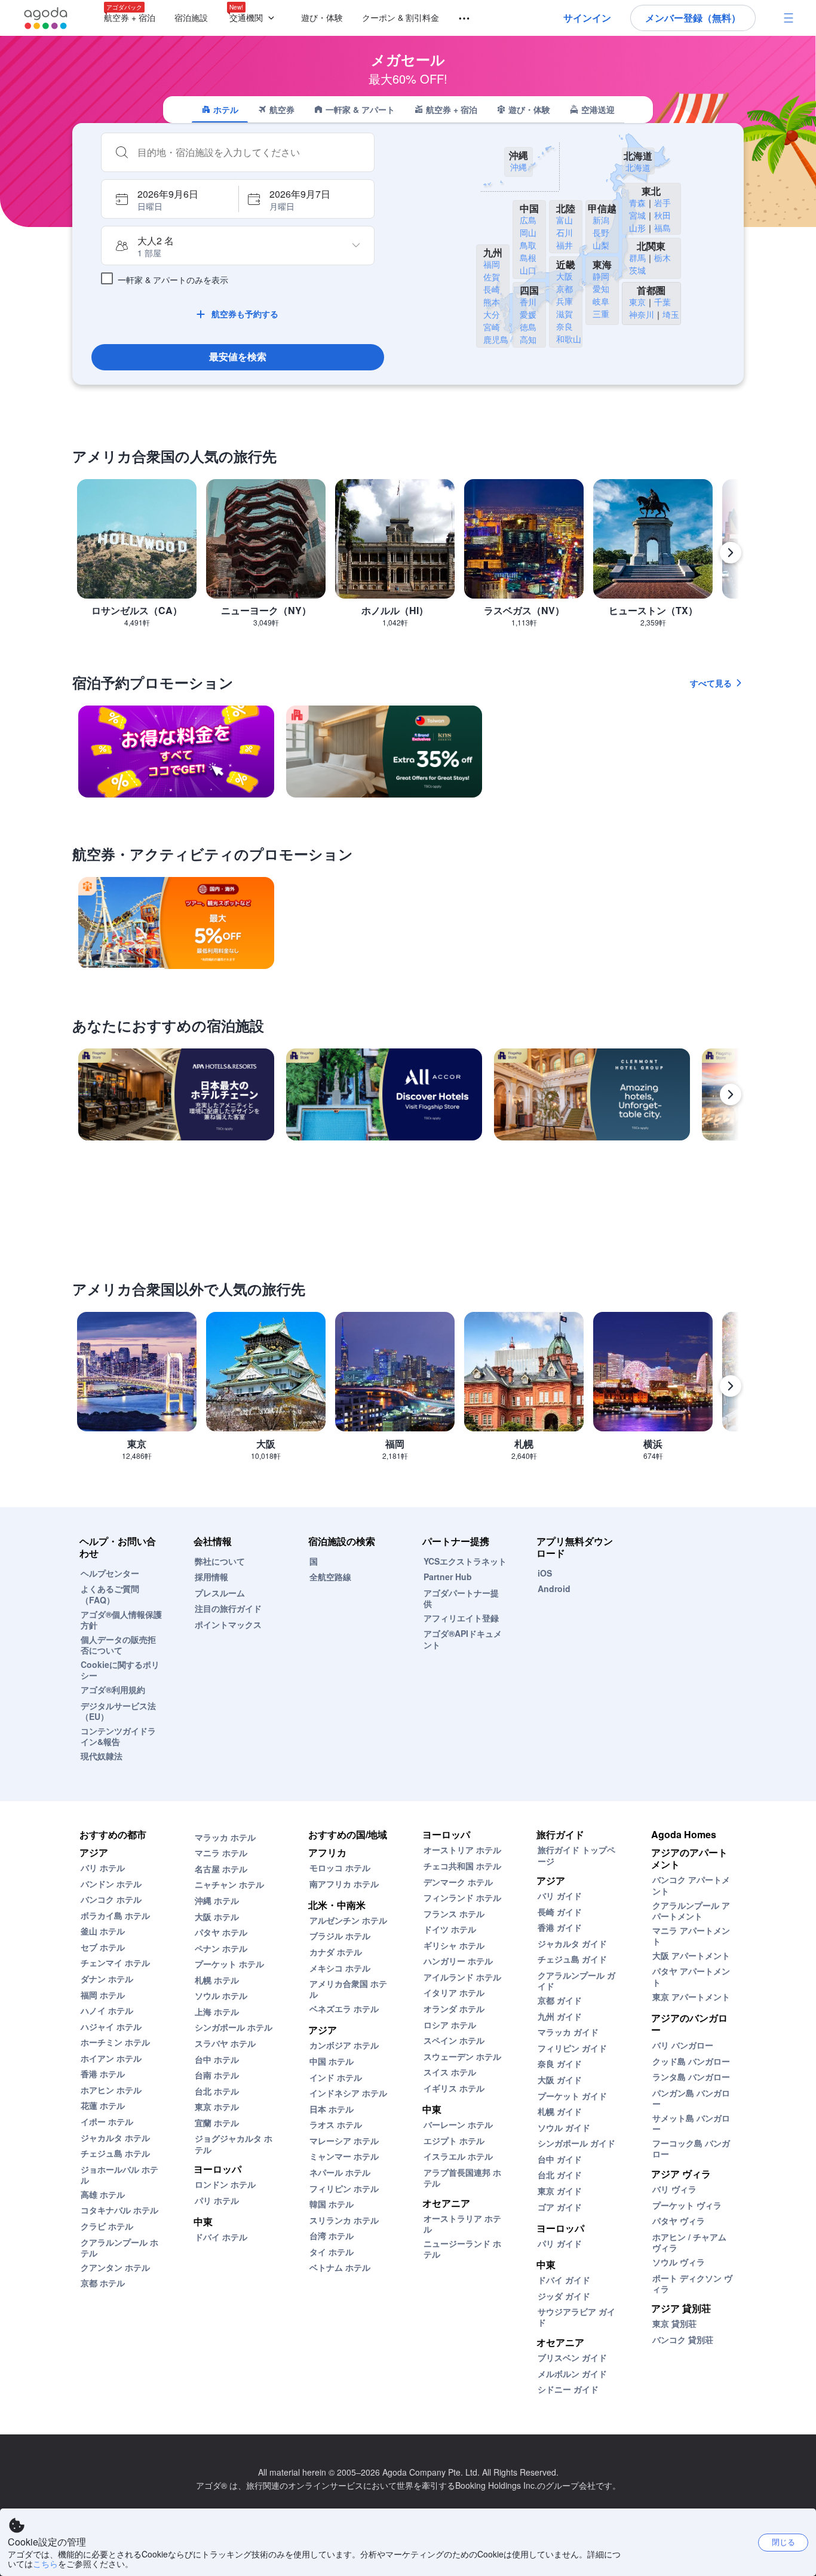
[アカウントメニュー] (789, 18)
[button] (254, 18)
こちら (45, 2563)
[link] (176, 752)
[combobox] (250, 152)
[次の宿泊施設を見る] (731, 1094)
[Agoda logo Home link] (46, 18)
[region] (408, 558)
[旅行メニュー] (459, 19)
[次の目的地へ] (731, 553)
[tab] (220, 109)
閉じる (783, 2542)
